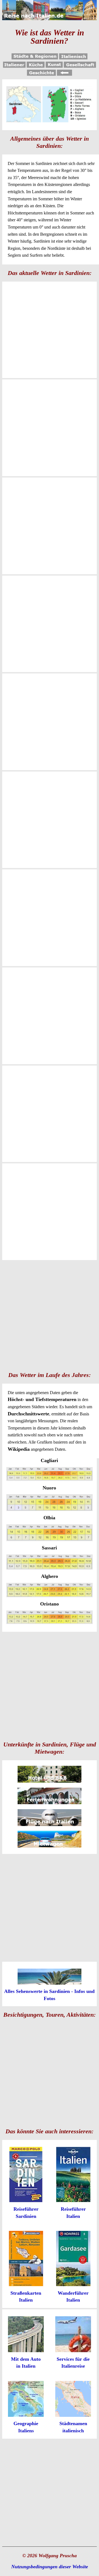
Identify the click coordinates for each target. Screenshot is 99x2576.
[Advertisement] (50, 1315)
